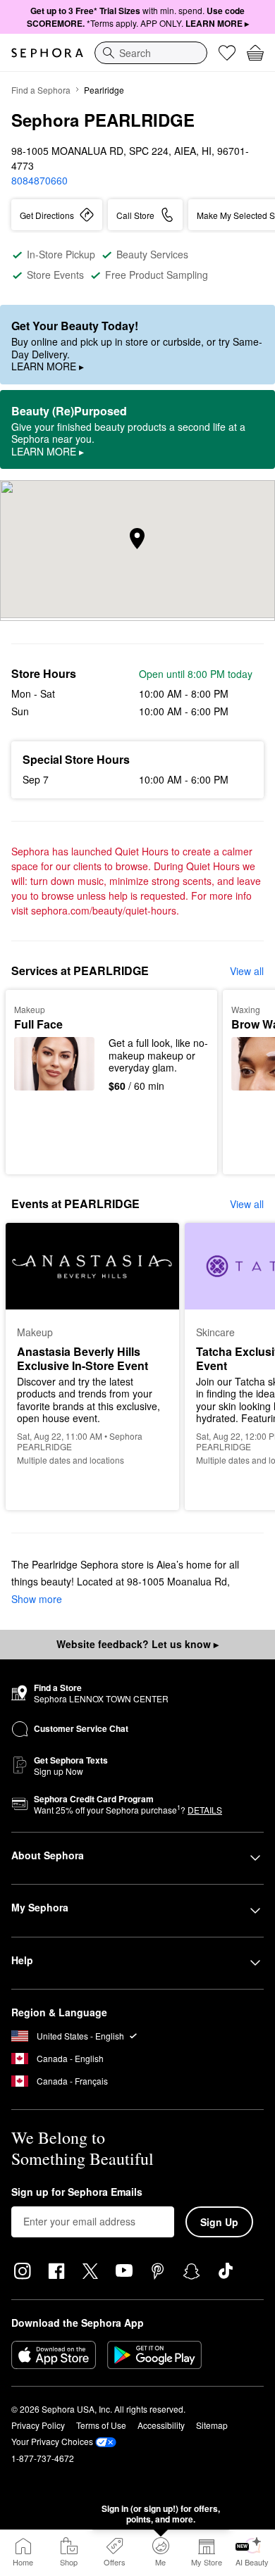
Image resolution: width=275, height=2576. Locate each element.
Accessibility (161, 2425)
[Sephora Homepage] (47, 53)
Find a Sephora (41, 90)
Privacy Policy (38, 2425)
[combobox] (151, 53)
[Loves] (227, 53)
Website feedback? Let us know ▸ (137, 1644)
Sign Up (219, 2222)
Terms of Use (101, 2425)
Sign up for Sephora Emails (77, 2192)
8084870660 (39, 180)
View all (247, 971)
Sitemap (212, 2425)
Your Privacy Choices (52, 2441)
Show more (37, 1599)
